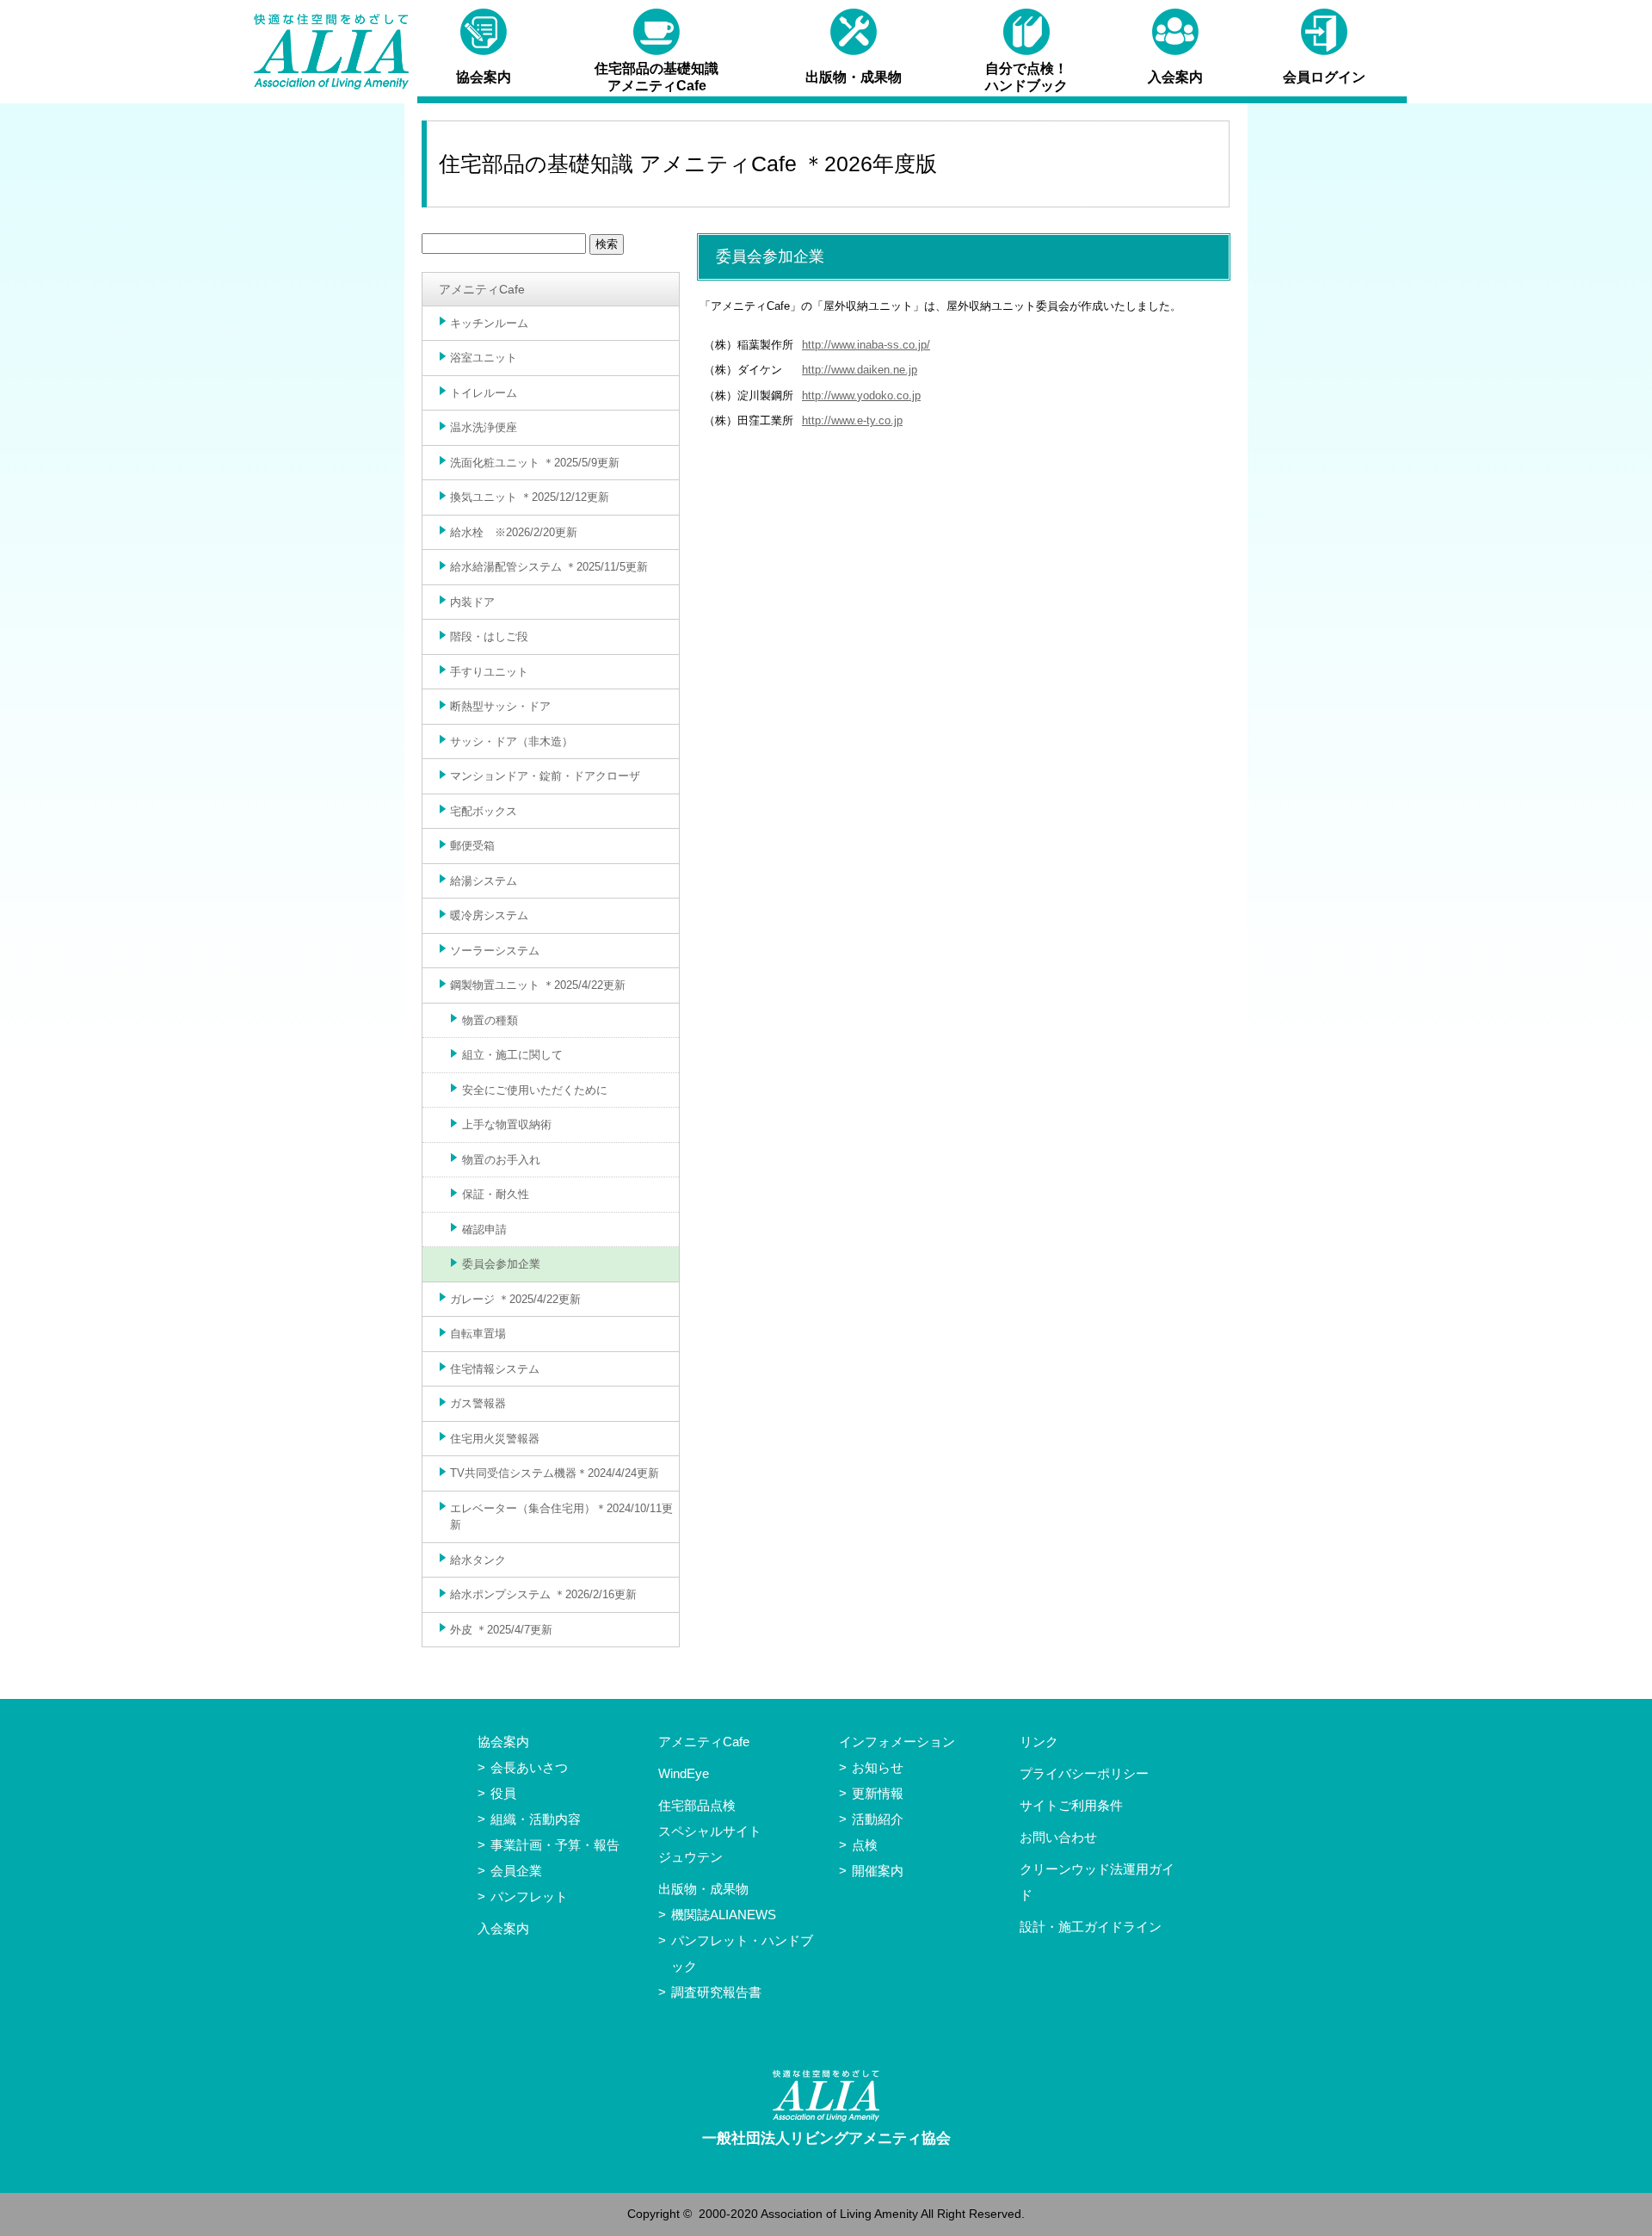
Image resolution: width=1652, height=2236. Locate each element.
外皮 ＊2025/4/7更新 (501, 1630)
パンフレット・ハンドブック (742, 1953)
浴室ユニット (484, 358)
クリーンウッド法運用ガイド (1097, 1882)
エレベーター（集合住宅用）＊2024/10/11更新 (561, 1517)
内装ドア (472, 602)
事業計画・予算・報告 (555, 1845)
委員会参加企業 (501, 1264)
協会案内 (503, 1742)
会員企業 (516, 1871)
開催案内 (878, 1871)
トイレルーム (484, 393)
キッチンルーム (489, 323)
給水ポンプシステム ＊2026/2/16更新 (543, 1594)
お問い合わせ (1058, 1837)
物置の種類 (490, 1020)
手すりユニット (489, 672)
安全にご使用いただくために (535, 1090)
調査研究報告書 (716, 1992)
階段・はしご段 (489, 636)
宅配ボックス (484, 811)
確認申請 (484, 1229)
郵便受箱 (472, 846)
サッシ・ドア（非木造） (512, 741)
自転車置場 (478, 1334)
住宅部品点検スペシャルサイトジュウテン (710, 1831)
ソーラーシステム (495, 951)
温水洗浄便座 (484, 427)
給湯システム (484, 881)
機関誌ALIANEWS (724, 1915)
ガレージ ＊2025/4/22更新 (515, 1299)
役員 (503, 1793)
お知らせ (878, 1767)
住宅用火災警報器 (495, 1439)
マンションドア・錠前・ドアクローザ (545, 776)
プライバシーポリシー (1084, 1773)
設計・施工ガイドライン (1091, 1927)
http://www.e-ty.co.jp (852, 420)
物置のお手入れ (501, 1160)
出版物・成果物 (703, 1889)
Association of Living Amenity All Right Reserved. (893, 2214)
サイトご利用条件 (1071, 1805)
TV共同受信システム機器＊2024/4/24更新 (555, 1473)
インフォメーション (897, 1742)
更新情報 (878, 1793)
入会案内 (503, 1928)
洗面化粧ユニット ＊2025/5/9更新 (535, 463)
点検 (865, 1845)
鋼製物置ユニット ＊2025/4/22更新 (538, 985)
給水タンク (478, 1560)
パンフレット (529, 1896)
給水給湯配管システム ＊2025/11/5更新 (549, 567)
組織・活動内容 (536, 1819)
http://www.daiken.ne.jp (860, 370)
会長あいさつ (529, 1767)
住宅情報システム (495, 1369)
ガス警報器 (478, 1403)
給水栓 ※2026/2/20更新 (514, 532)
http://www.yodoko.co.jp (861, 395)
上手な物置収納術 (507, 1124)
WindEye (684, 1773)
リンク (1039, 1742)
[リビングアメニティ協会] (331, 52)
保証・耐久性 (496, 1194)
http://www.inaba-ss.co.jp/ (866, 345)
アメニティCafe (482, 289)
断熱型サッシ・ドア (500, 706)
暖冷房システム (489, 915)
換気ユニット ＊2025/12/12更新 (530, 497)
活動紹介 (878, 1819)
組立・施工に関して (512, 1055)
